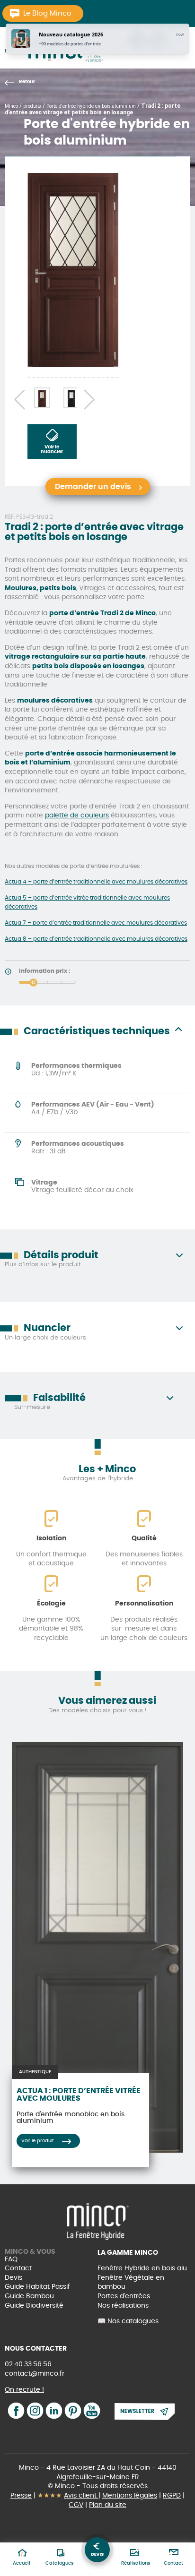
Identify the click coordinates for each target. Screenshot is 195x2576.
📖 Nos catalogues (128, 2321)
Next (88, 398)
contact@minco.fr (35, 2374)
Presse (21, 2496)
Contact (18, 2268)
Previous (16, 398)
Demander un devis (93, 487)
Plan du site (108, 2505)
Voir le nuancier (52, 449)
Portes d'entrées (124, 2296)
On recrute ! (24, 2390)
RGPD (172, 2496)
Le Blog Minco (47, 13)
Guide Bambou (29, 2296)
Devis (13, 2278)
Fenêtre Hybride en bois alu (142, 2268)
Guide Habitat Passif (37, 2287)
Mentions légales (130, 2496)
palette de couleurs (77, 816)
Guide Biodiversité (34, 2306)
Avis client (81, 2496)
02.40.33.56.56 (28, 2364)
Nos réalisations (123, 2306)
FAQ (11, 2259)
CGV (76, 2505)
